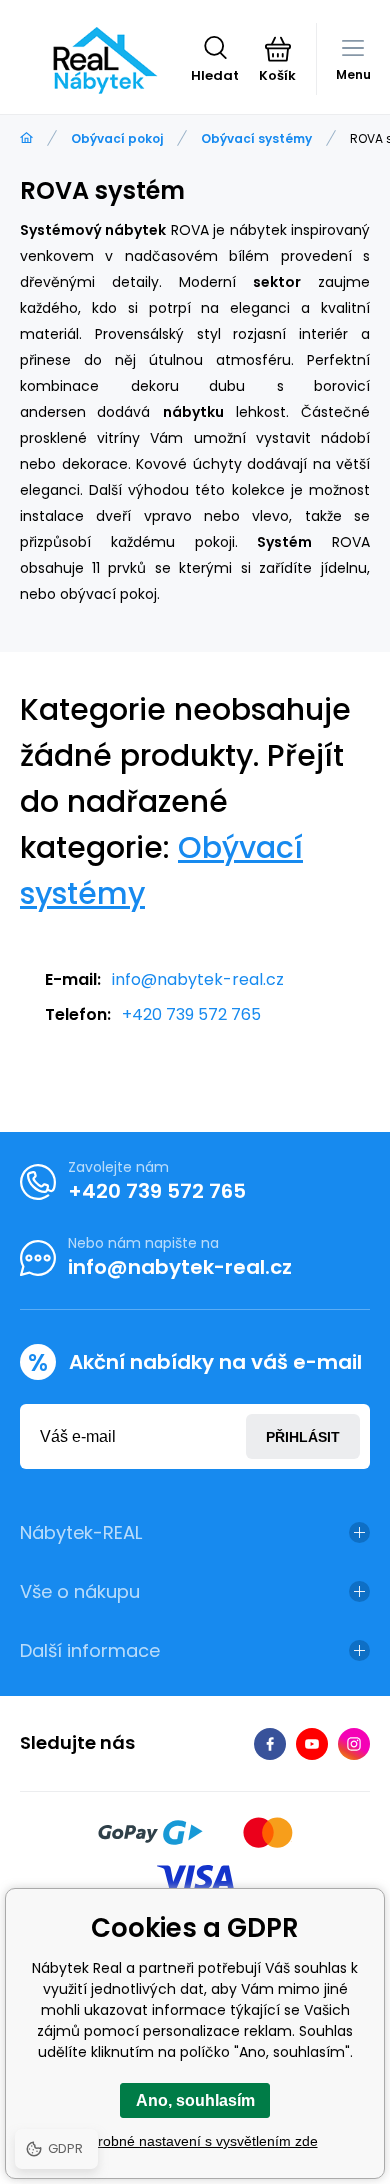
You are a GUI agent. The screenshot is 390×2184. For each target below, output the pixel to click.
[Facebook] (270, 1744)
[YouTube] (312, 1744)
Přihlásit (303, 1437)
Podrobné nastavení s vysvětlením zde (195, 2141)
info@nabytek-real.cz (198, 979)
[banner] (105, 60)
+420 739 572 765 (191, 1014)
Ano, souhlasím (195, 2100)
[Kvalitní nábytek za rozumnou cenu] (26, 138)
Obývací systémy (256, 138)
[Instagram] (354, 1744)
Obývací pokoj (117, 138)
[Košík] (277, 49)
